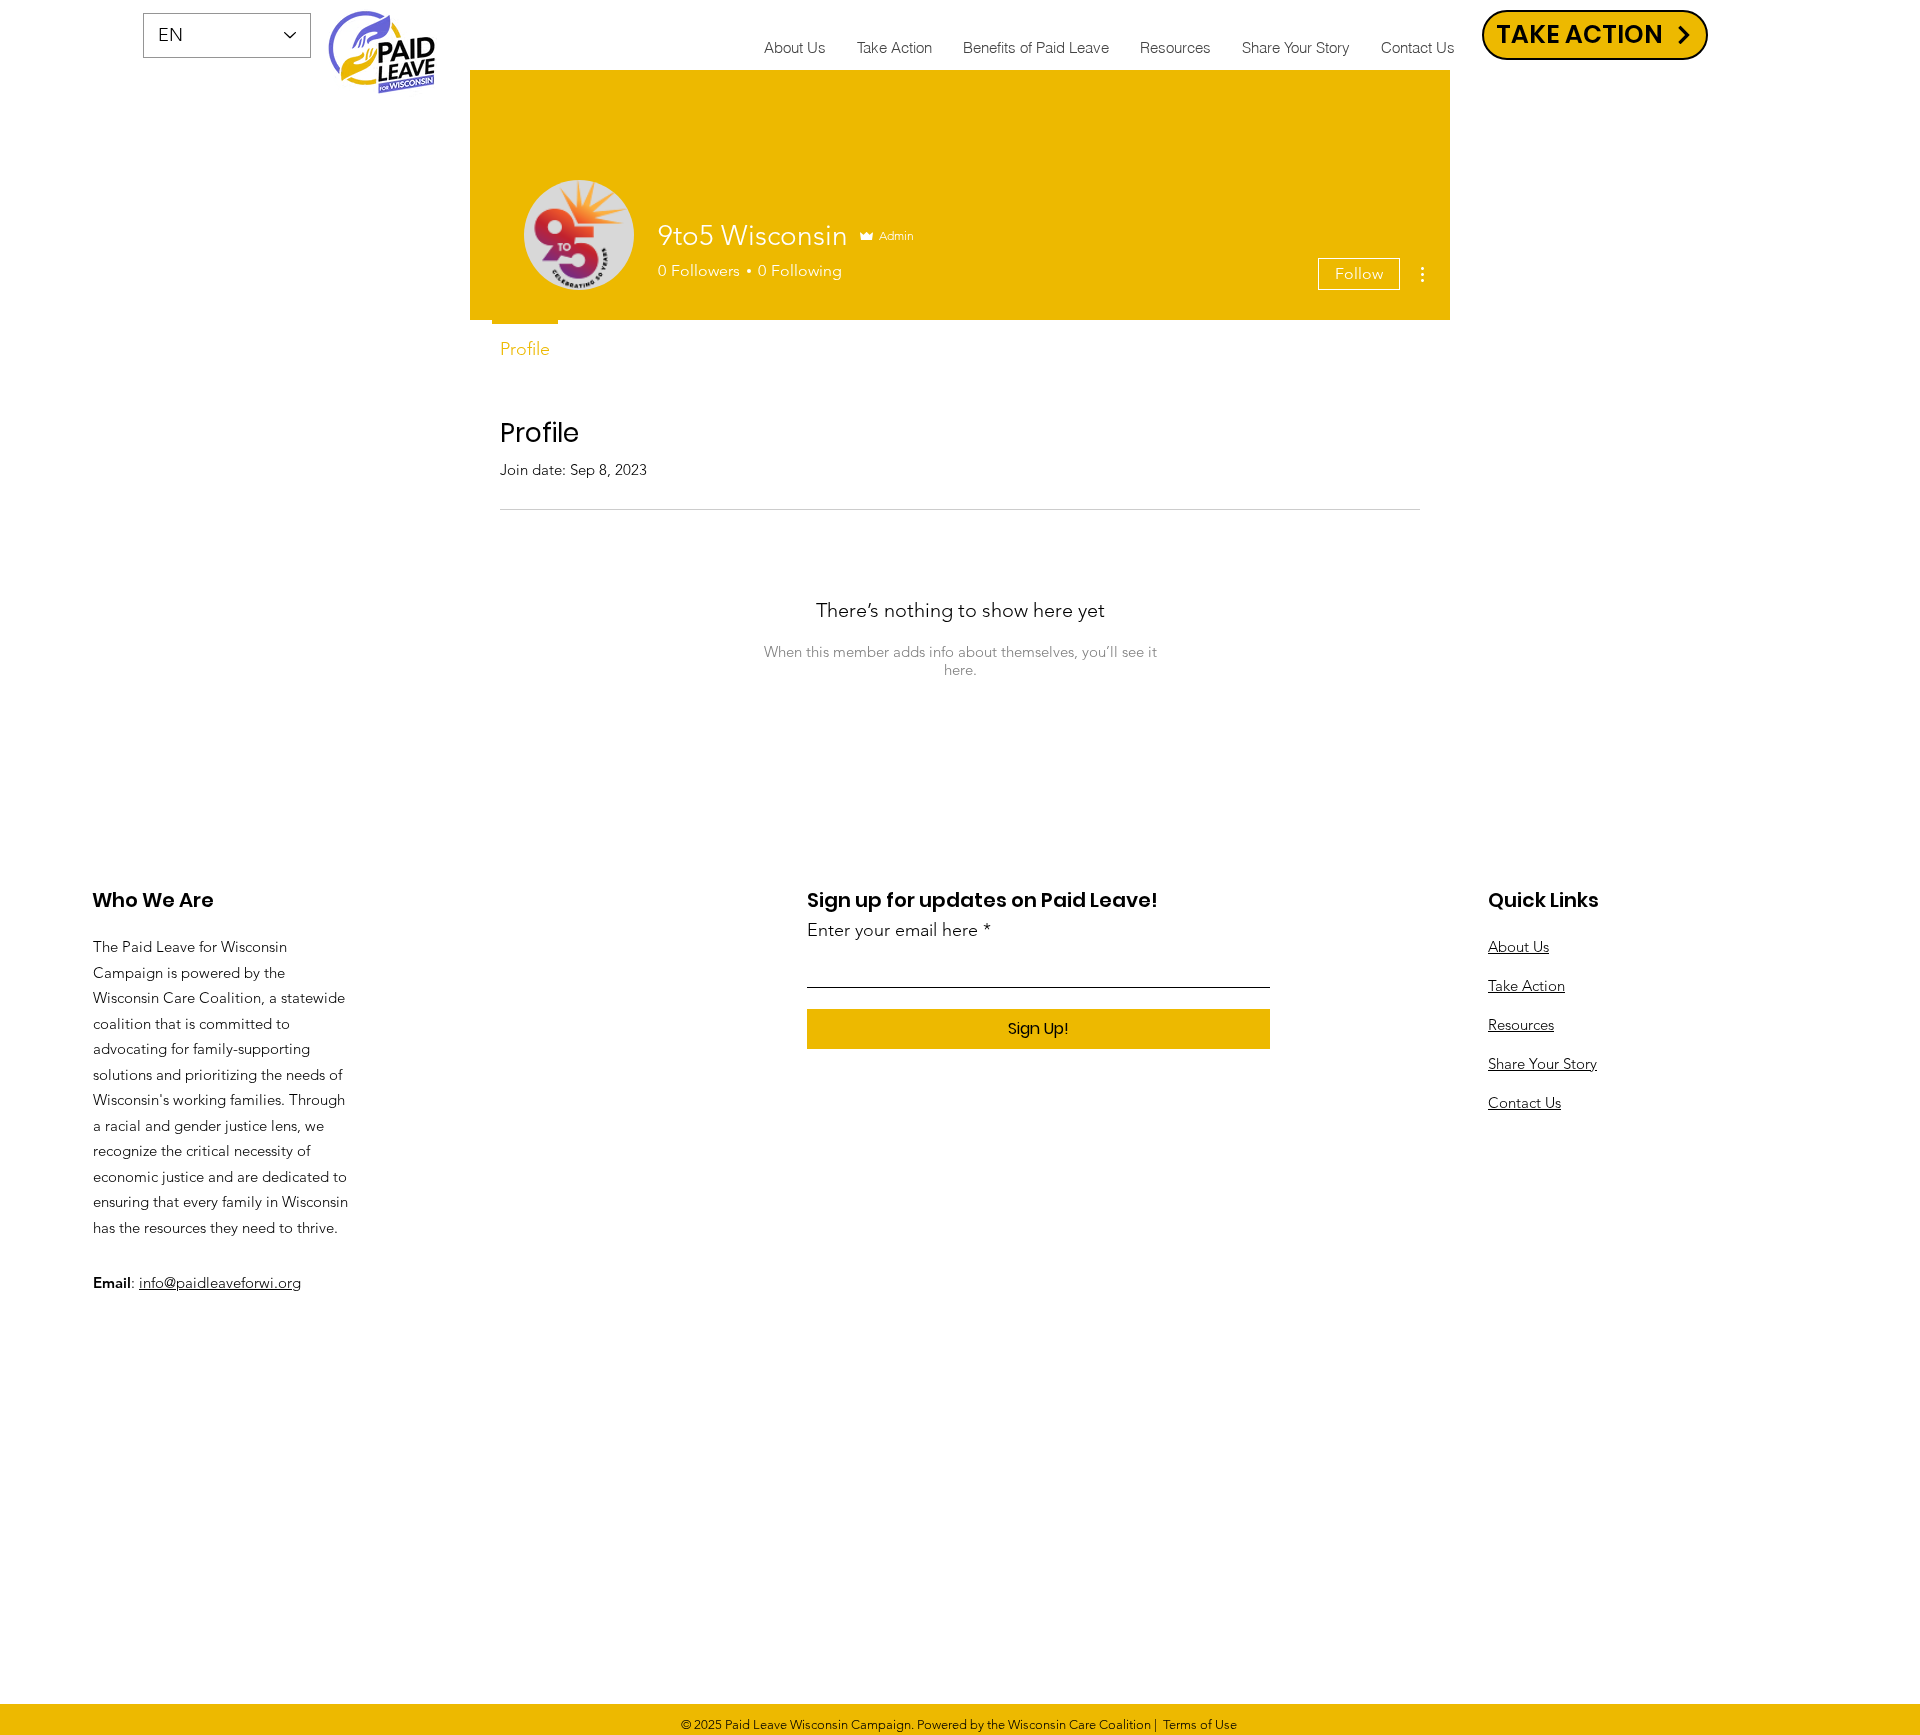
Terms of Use (1200, 1724)
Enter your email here (892, 930)
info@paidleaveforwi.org (220, 1282)
